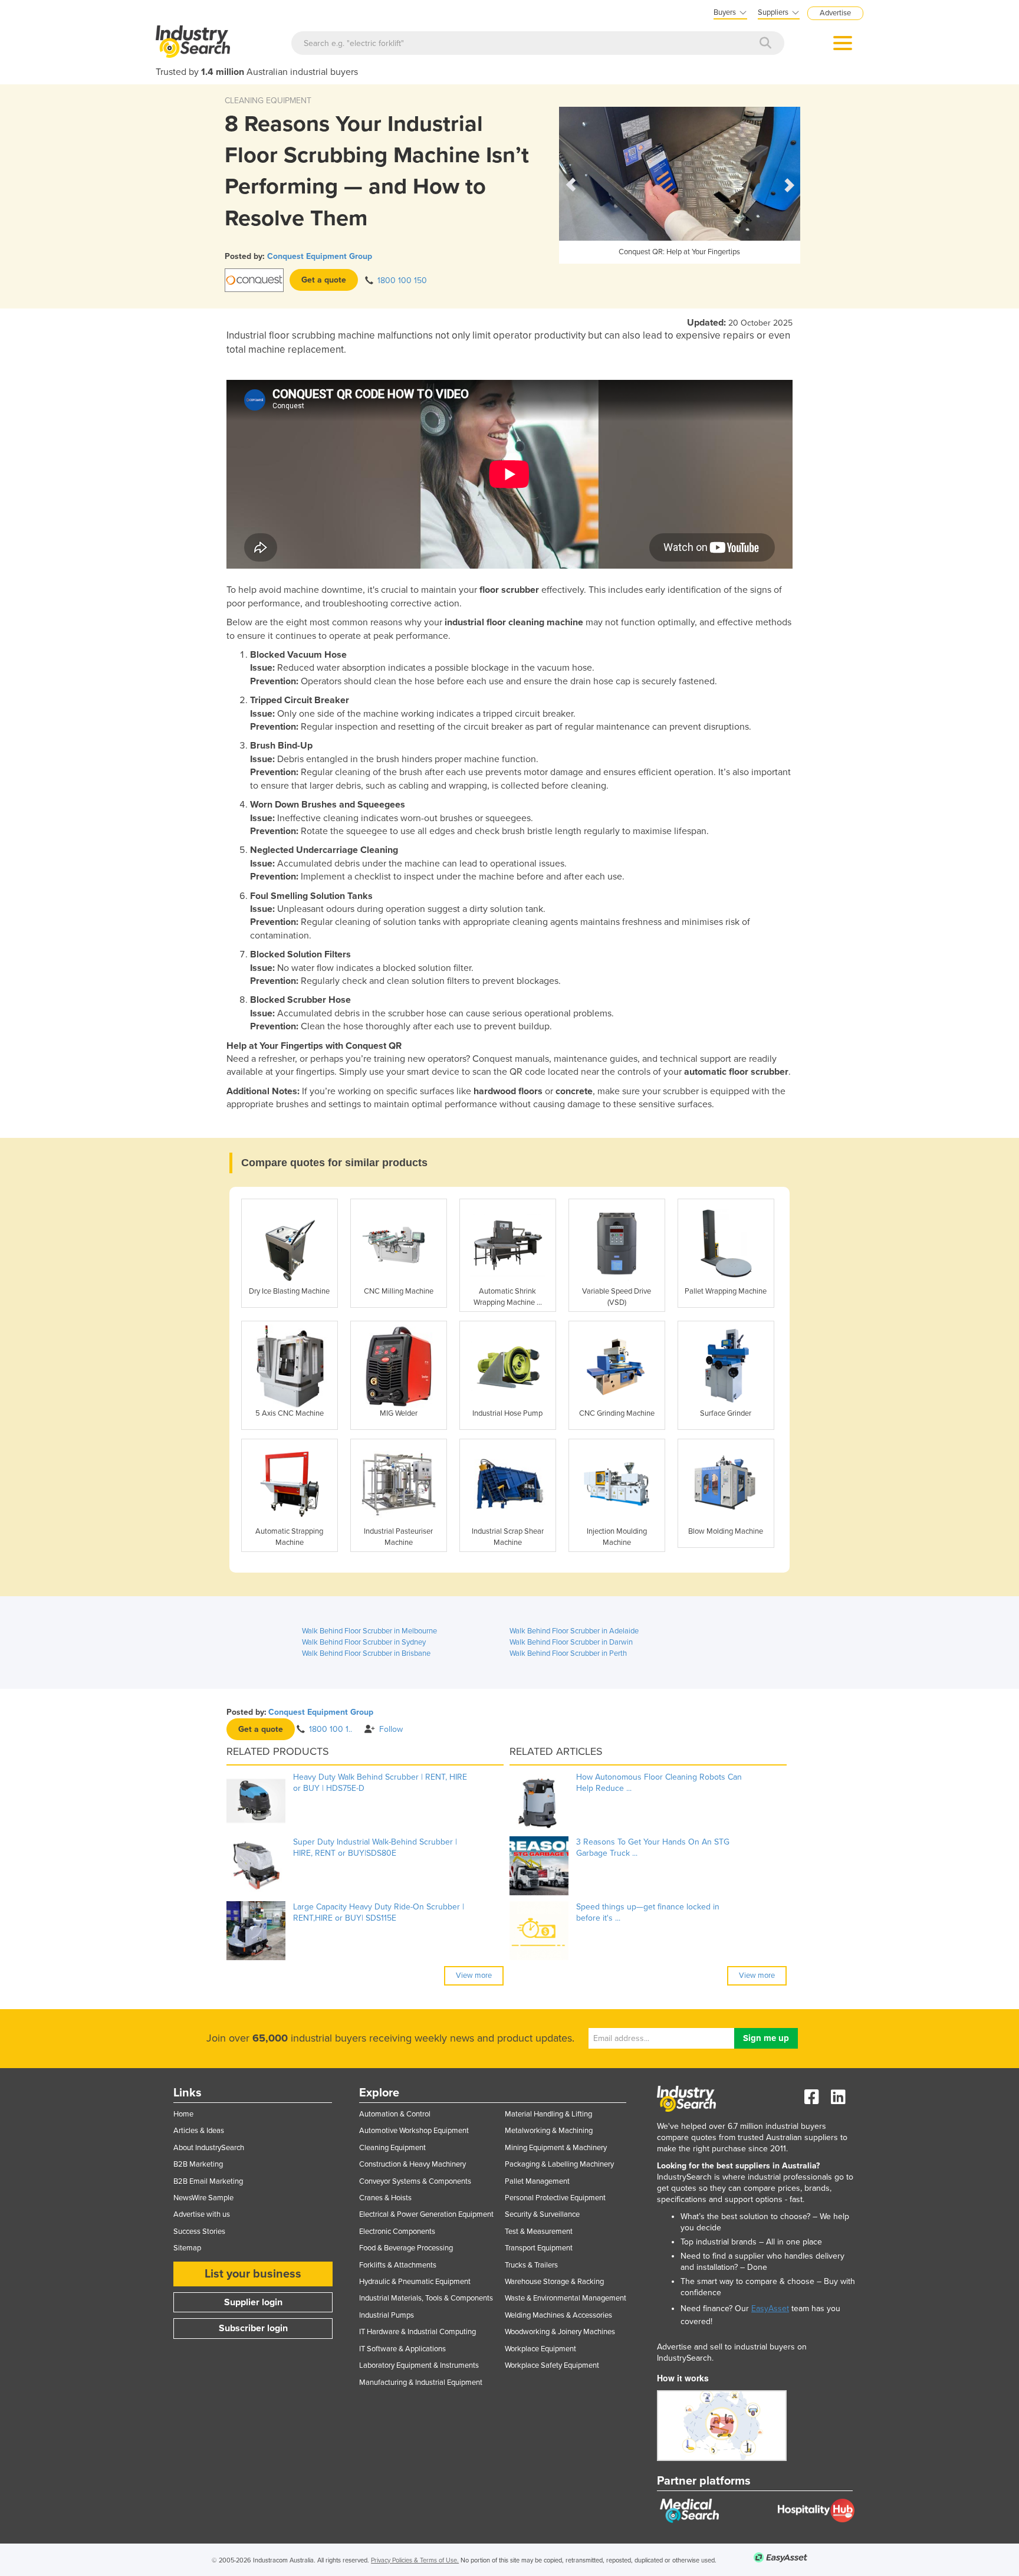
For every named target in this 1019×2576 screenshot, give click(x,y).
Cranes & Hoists (385, 2198)
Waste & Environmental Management (566, 2298)
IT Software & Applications (402, 2349)
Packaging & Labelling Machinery (559, 2164)
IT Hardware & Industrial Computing (418, 2332)
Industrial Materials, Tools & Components (426, 2298)
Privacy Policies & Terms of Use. (415, 2560)
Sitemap (187, 2248)
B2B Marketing (198, 2164)
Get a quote (324, 280)
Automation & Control (395, 2114)
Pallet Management (537, 2181)
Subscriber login (253, 2328)
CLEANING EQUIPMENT (268, 101)
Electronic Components (397, 2232)
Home (183, 2114)
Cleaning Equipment (392, 2148)
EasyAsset (770, 2308)
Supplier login (253, 2302)
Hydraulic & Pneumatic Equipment (415, 2282)
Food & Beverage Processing (406, 2248)
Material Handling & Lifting (548, 2114)
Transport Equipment (539, 2248)
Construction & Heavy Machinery (412, 2164)
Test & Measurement (539, 2232)
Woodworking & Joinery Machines (560, 2332)
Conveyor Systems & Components (415, 2181)
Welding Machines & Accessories (558, 2315)
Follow (391, 1729)
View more (474, 1976)
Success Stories (199, 2232)
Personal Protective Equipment (555, 2198)
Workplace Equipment (540, 2349)
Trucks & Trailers (531, 2265)
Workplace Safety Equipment (552, 2365)
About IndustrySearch (209, 2148)
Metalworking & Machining (549, 2131)
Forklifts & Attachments (398, 2265)
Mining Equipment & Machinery (556, 2148)
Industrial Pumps (387, 2315)
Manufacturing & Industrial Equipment (421, 2383)
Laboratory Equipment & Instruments (419, 2365)
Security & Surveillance (542, 2214)
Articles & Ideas (199, 2131)
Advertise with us (202, 2214)
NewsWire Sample (203, 2198)
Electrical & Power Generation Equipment (426, 2214)
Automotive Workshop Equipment (414, 2131)
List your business (253, 2274)
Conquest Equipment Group (320, 256)
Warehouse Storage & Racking (554, 2282)
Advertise (835, 13)
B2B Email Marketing (208, 2181)
